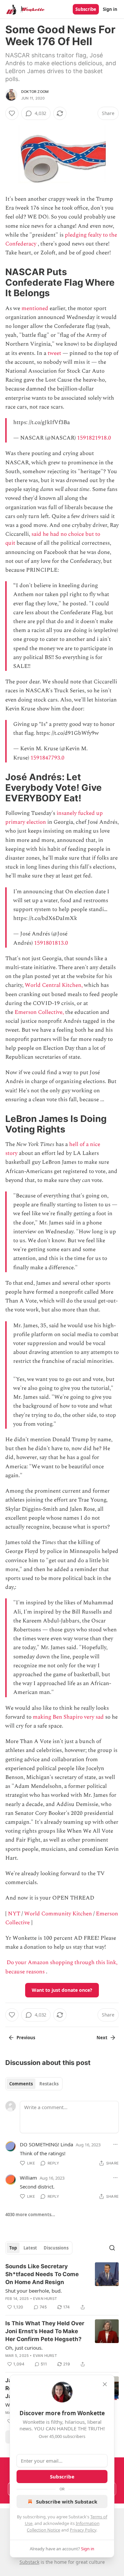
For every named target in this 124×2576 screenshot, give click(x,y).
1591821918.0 (94, 438)
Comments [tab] (21, 2084)
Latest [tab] (30, 2248)
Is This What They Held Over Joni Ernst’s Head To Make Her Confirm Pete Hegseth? (45, 2331)
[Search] (112, 2248)
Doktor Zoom (35, 92)
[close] (105, 2384)
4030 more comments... (30, 2215)
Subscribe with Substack (67, 2502)
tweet (54, 353)
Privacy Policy (83, 2530)
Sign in (110, 9)
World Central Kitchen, (54, 985)
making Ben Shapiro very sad (68, 1717)
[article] (62, 2287)
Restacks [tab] (49, 2084)
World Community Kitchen (58, 1914)
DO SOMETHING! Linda (46, 2144)
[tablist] (34, 2084)
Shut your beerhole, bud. (34, 2291)
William (28, 2178)
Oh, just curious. (24, 2348)
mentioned (35, 308)
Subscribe (86, 9)
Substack (29, 2562)
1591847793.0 (47, 758)
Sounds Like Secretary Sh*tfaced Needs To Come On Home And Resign (42, 2274)
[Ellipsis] (115, 2144)
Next (102, 2038)
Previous (26, 2038)
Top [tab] (13, 2248)
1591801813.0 (51, 943)
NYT (14, 1914)
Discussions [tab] (56, 2248)
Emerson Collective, (39, 1012)
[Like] (12, 113)
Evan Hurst (45, 2299)
